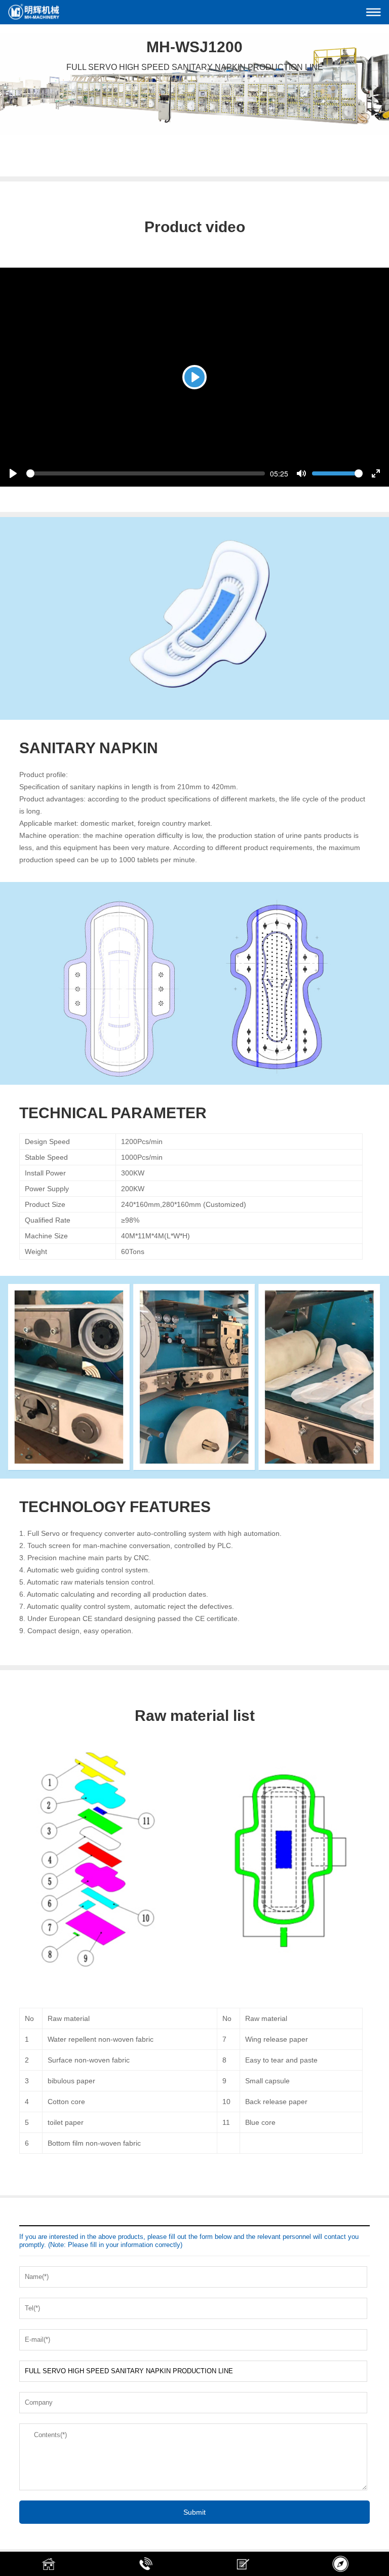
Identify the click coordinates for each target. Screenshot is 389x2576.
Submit (194, 2512)
